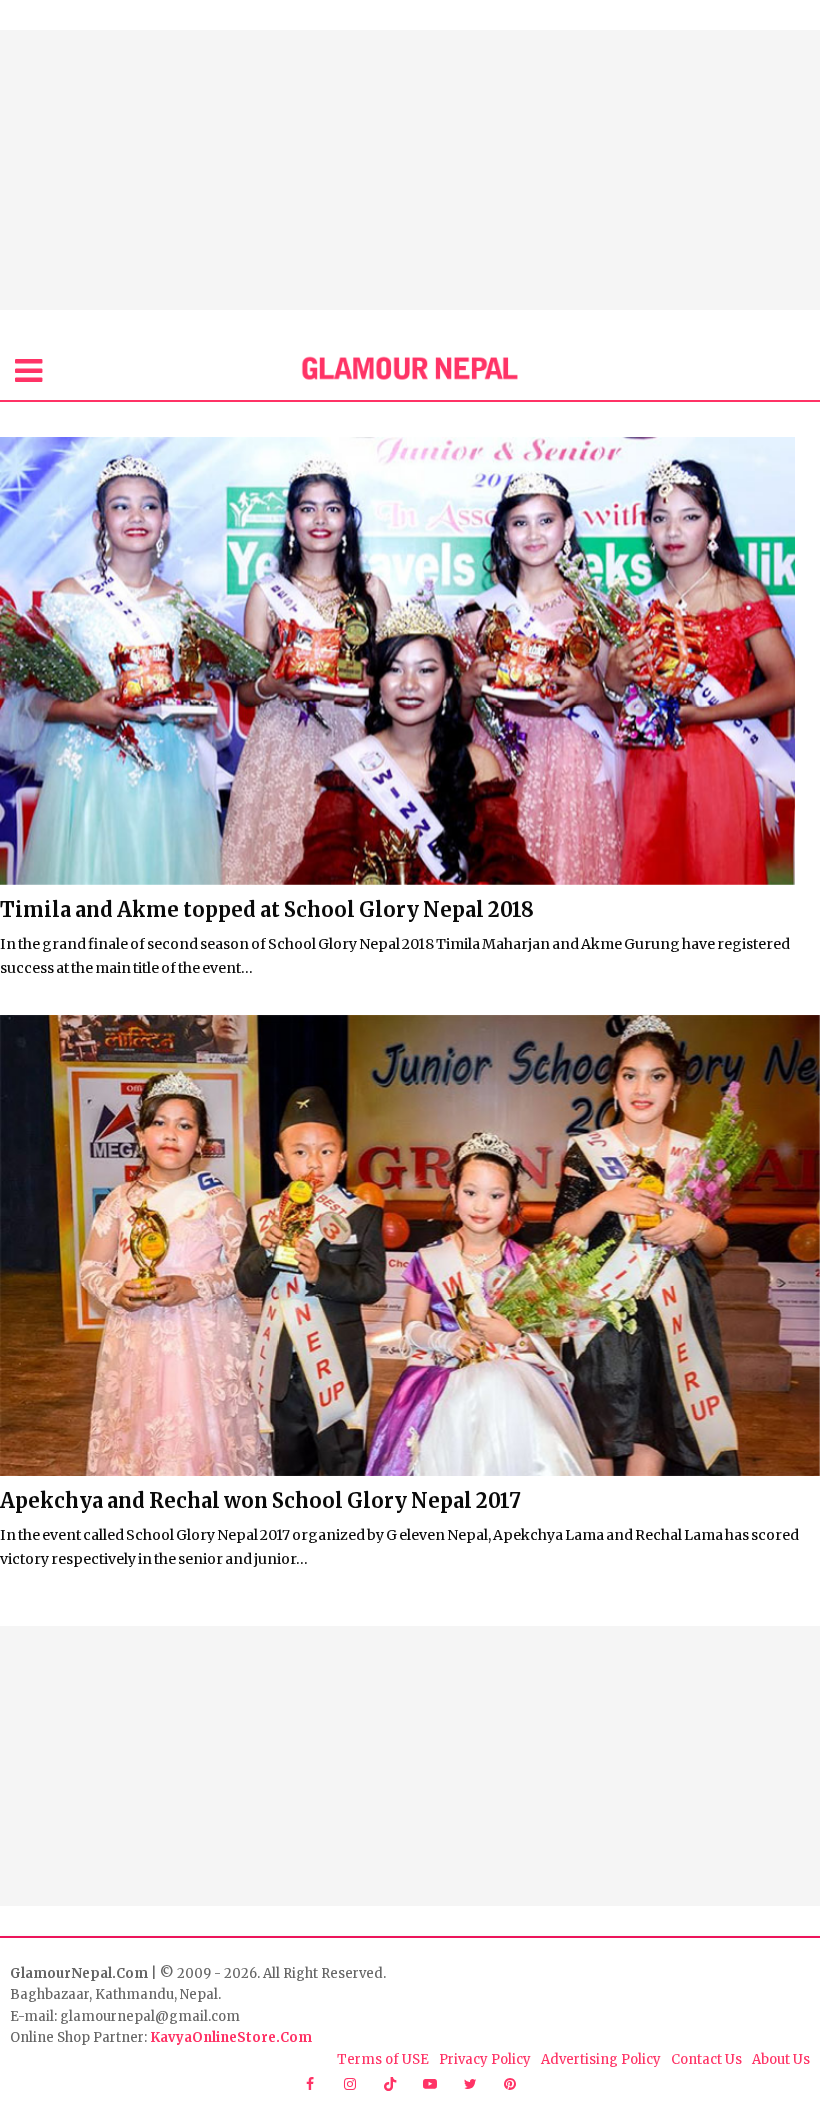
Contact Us (706, 2059)
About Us (781, 2059)
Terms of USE (383, 2059)
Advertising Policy (601, 2059)
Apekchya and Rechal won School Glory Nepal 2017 (260, 1500)
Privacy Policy (485, 2059)
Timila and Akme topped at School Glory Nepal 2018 (267, 909)
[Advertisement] (410, 170)
